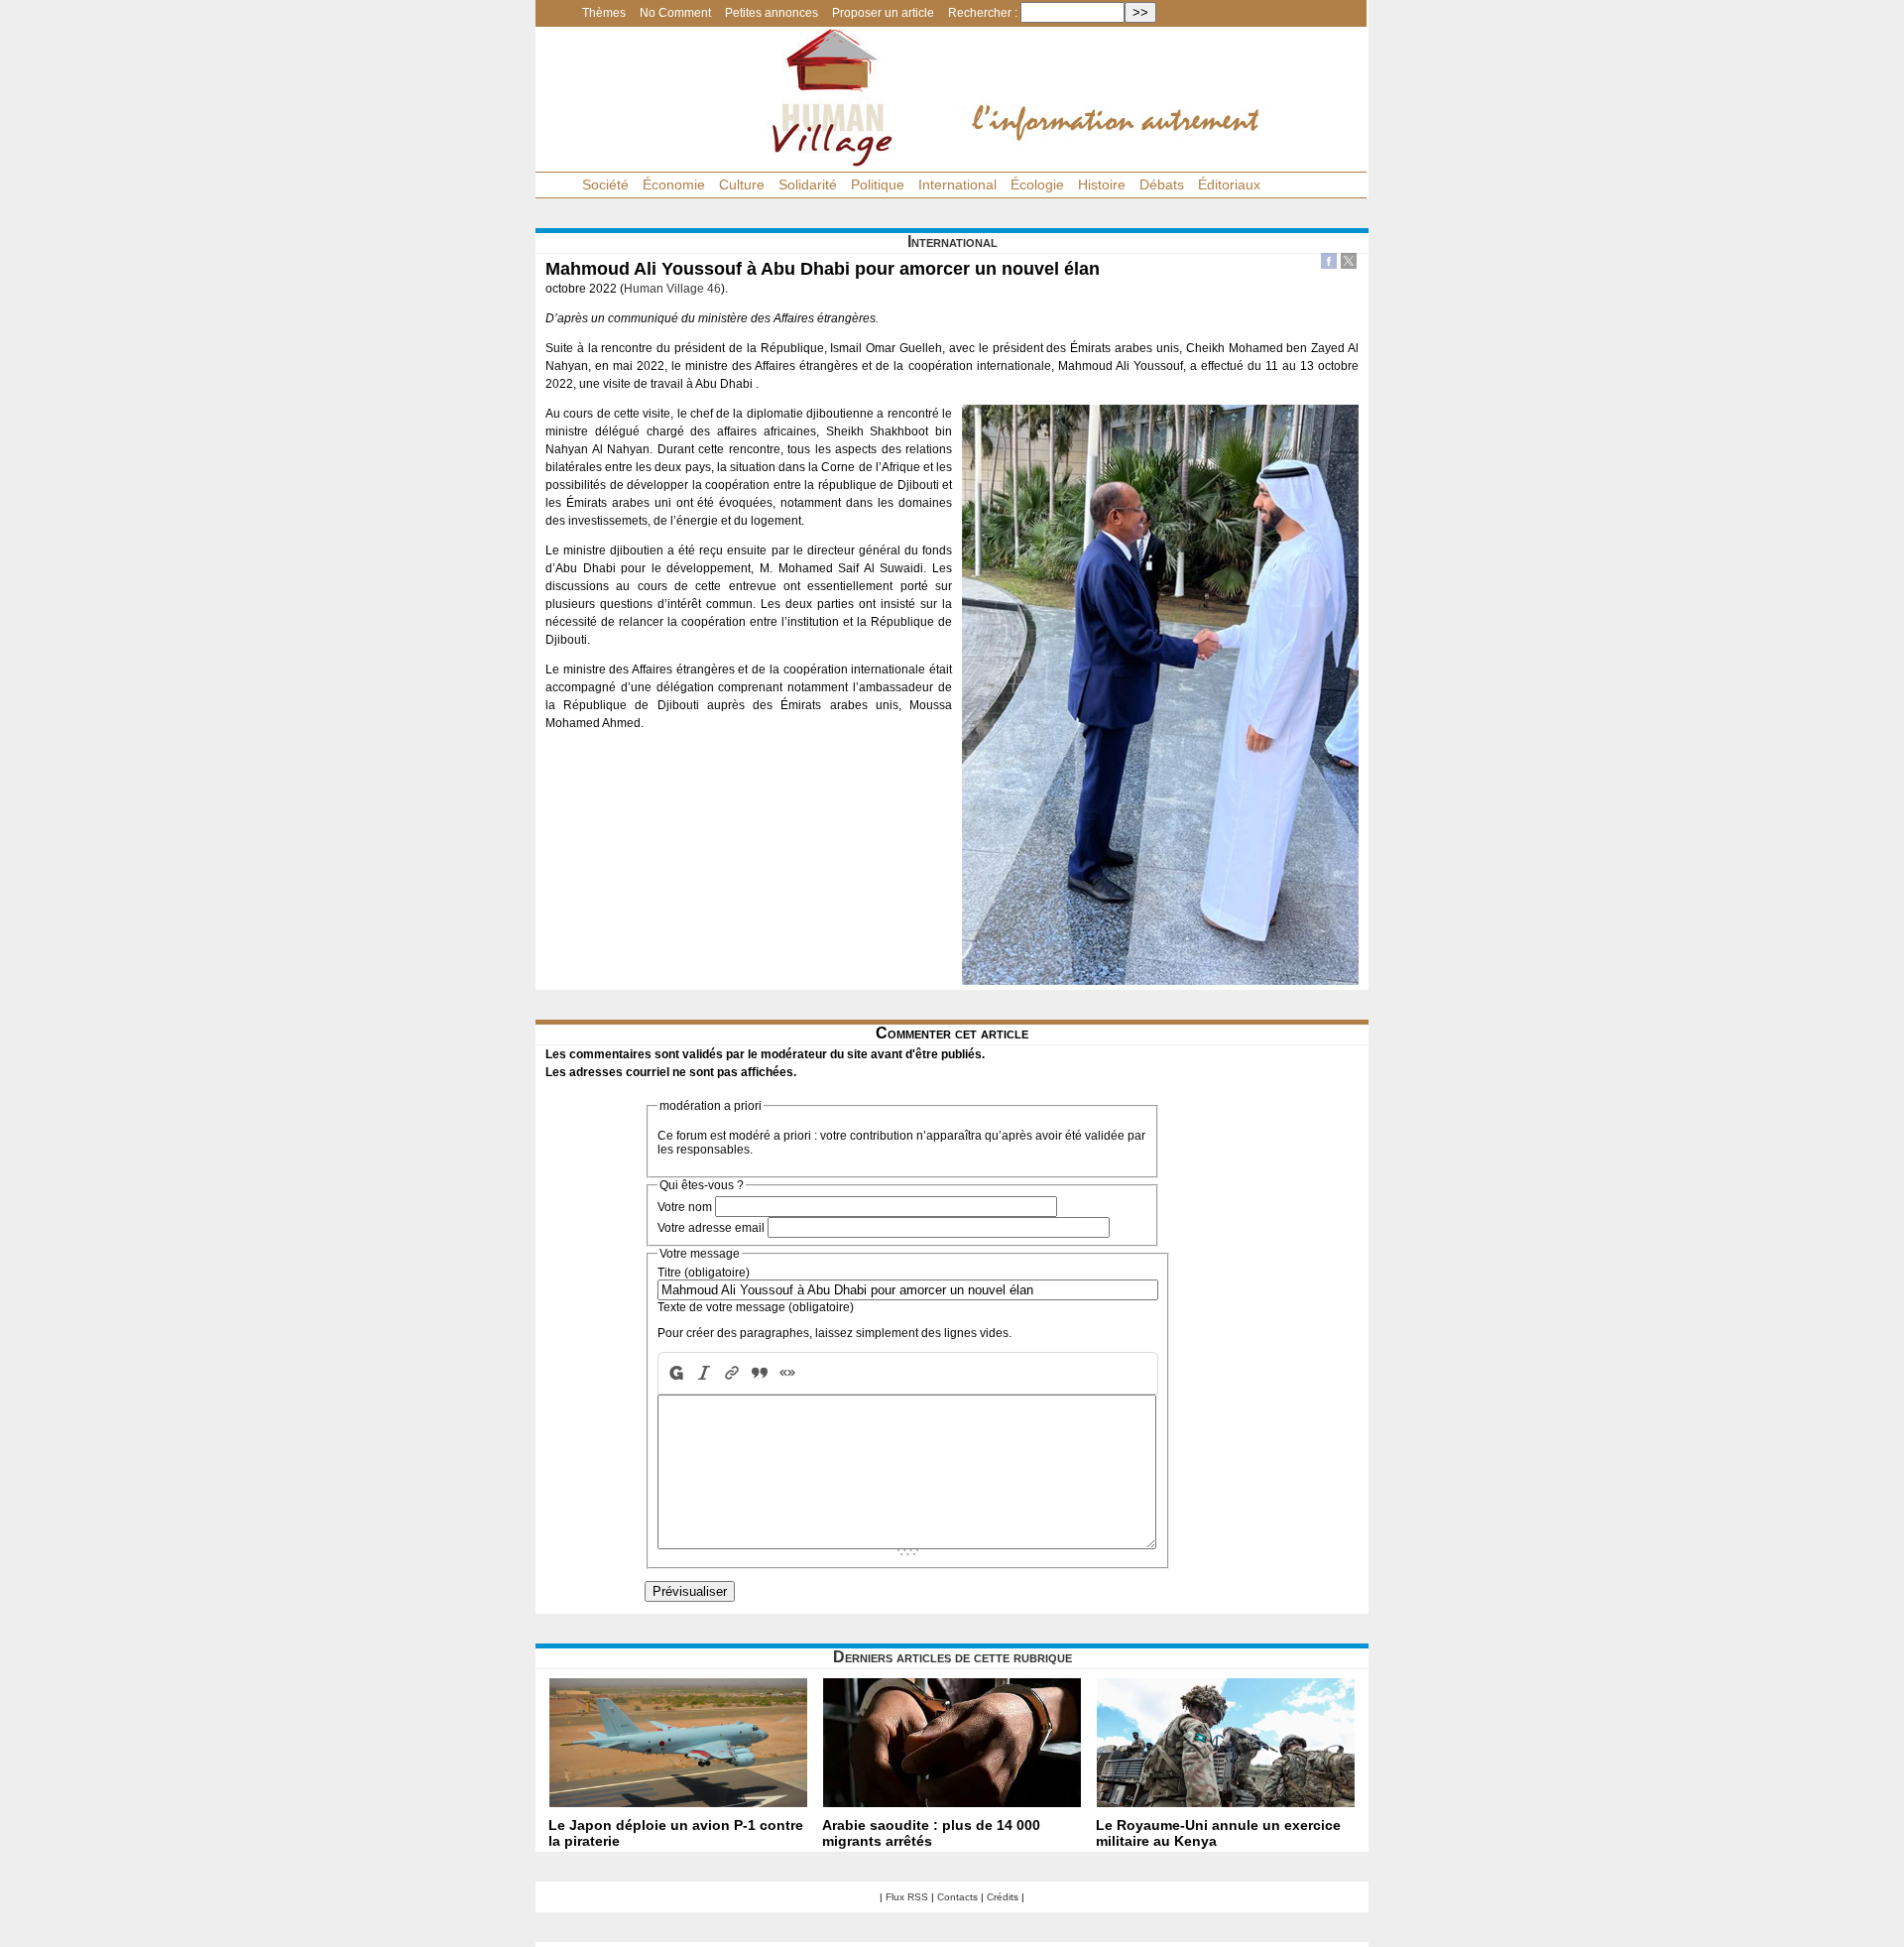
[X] (1349, 263)
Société (605, 184)
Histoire (1102, 184)
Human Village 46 (672, 289)
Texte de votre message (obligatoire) (756, 1307)
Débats (1162, 184)
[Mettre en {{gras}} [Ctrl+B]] (674, 1373)
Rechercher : (983, 13)
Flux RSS (907, 1897)
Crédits (1003, 1897)
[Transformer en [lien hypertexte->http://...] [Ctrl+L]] (732, 1373)
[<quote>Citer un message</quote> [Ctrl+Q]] (760, 1373)
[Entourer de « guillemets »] (787, 1373)
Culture (742, 184)
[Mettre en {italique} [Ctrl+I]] (704, 1373)
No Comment (675, 13)
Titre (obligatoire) (704, 1273)
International (957, 184)
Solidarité (808, 184)
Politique (878, 184)
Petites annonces (772, 13)
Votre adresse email (711, 1228)
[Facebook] (1329, 263)
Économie (674, 184)
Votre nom (685, 1207)
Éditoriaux (1229, 184)
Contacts (957, 1897)
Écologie (1037, 184)
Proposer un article (883, 13)
